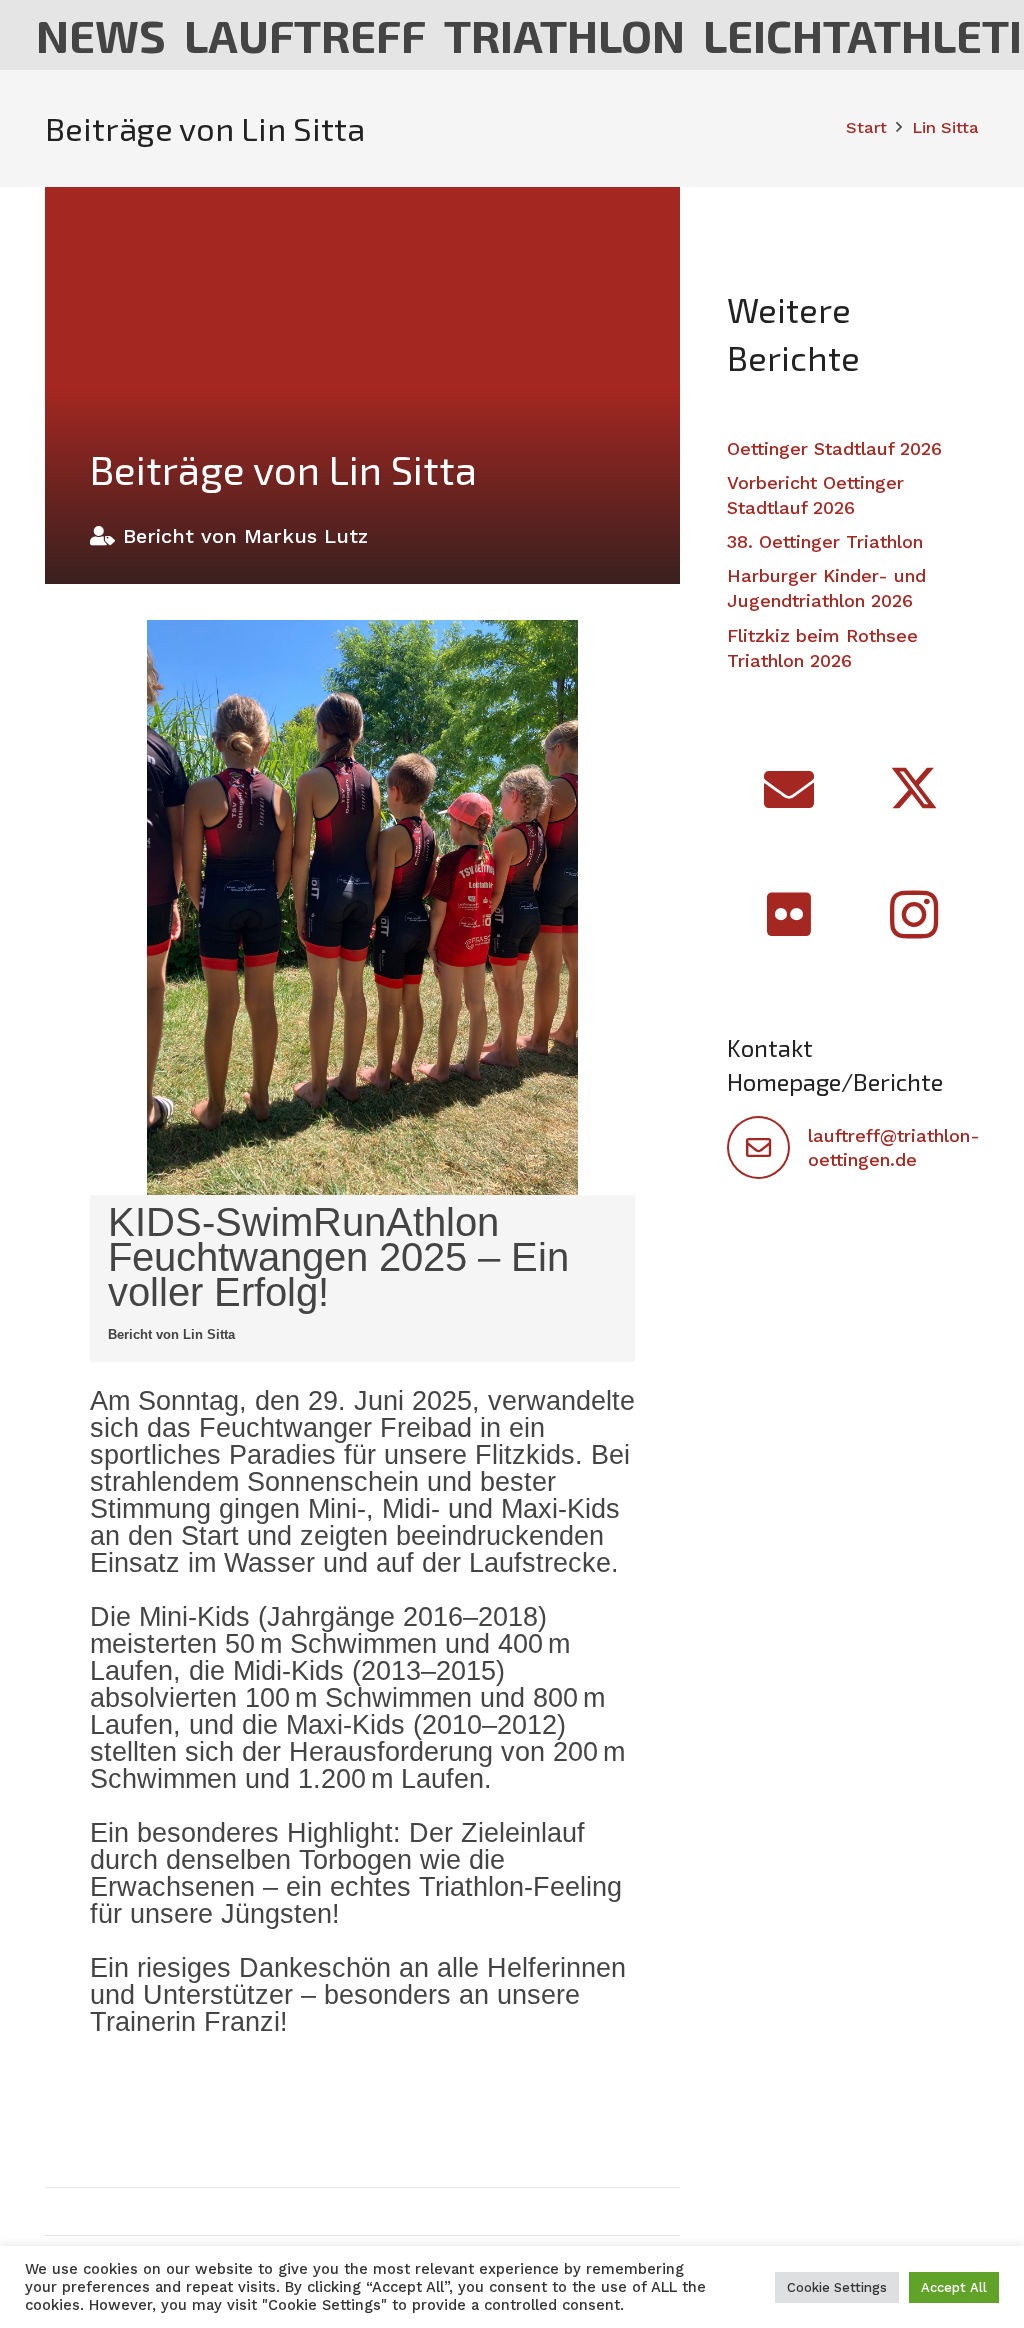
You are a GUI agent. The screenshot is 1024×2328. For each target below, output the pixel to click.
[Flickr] (789, 914)
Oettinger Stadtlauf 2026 (834, 448)
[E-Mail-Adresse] (789, 789)
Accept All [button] (954, 2287)
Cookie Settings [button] (837, 2287)
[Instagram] (914, 914)
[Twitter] (914, 789)
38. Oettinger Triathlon (825, 541)
